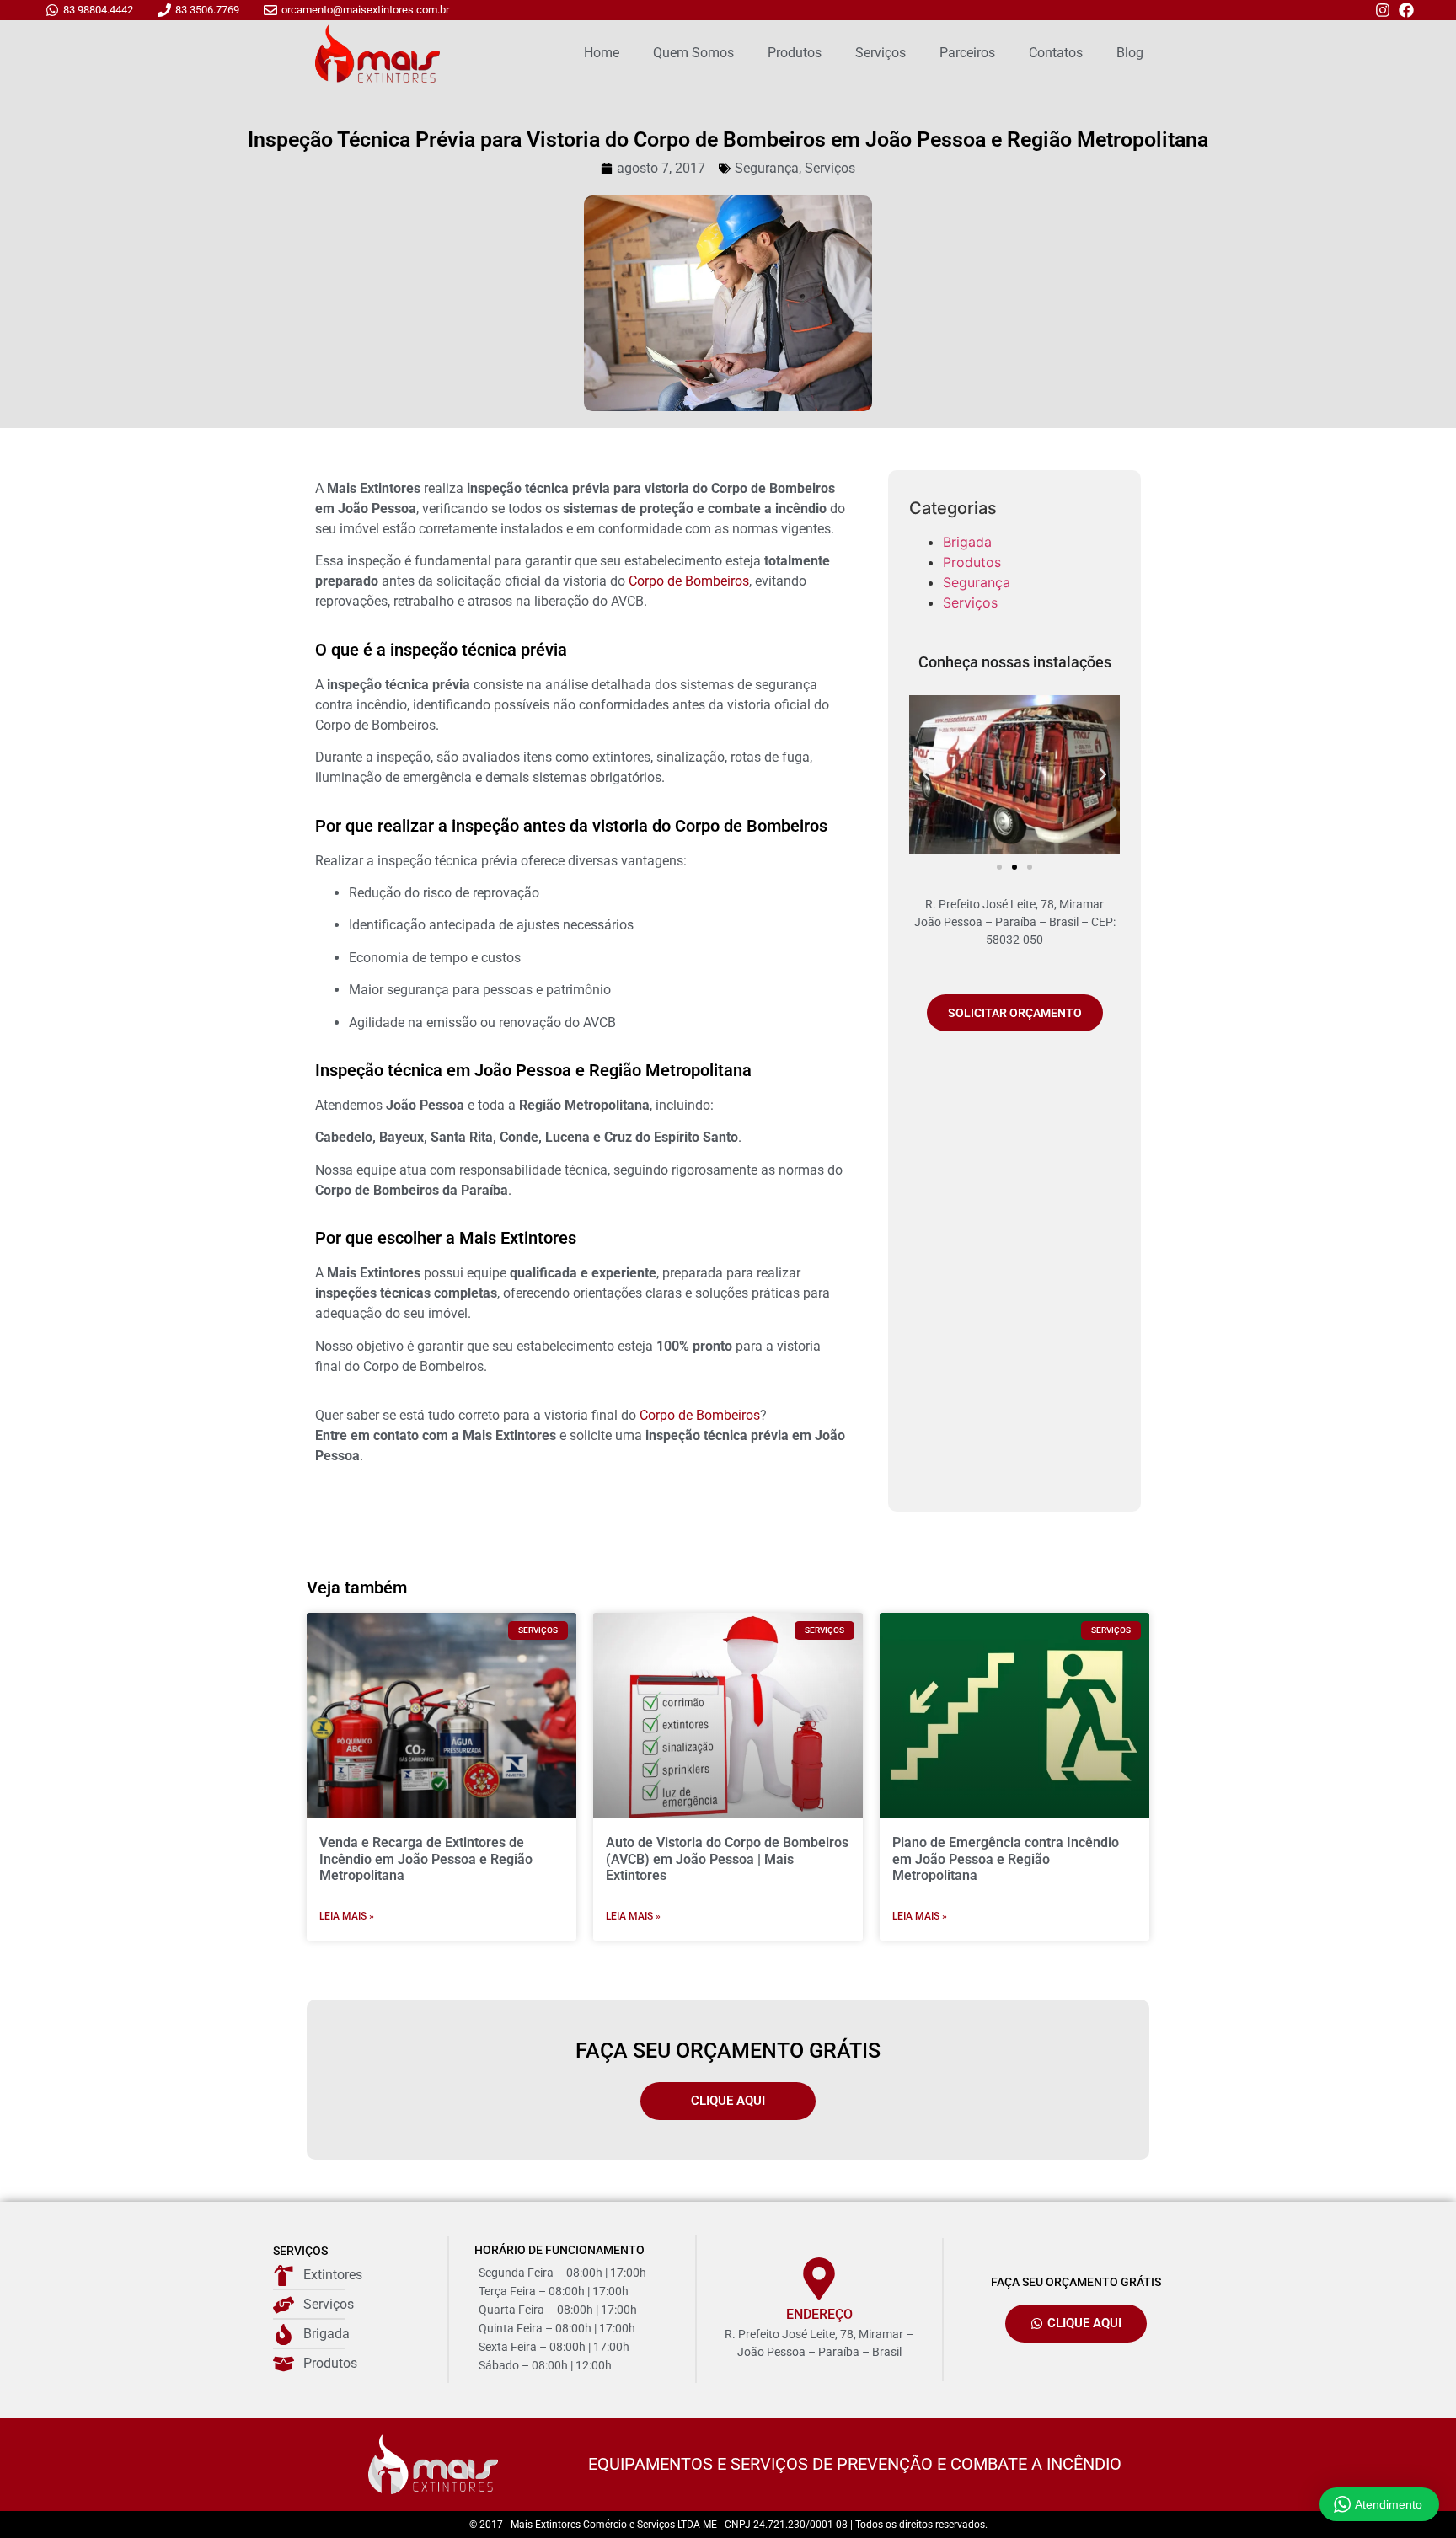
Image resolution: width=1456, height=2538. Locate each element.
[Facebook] (1406, 10)
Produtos (795, 53)
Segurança (767, 168)
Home (602, 53)
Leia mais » (347, 1916)
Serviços (881, 53)
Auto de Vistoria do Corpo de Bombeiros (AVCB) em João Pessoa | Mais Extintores (727, 1858)
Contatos (1056, 53)
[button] (926, 774)
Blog (1130, 53)
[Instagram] (1383, 10)
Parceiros (967, 53)
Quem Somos (693, 53)
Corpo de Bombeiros (689, 581)
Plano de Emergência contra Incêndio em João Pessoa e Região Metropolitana (1006, 1858)
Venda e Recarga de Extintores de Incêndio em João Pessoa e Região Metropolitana (426, 1858)
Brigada (967, 542)
